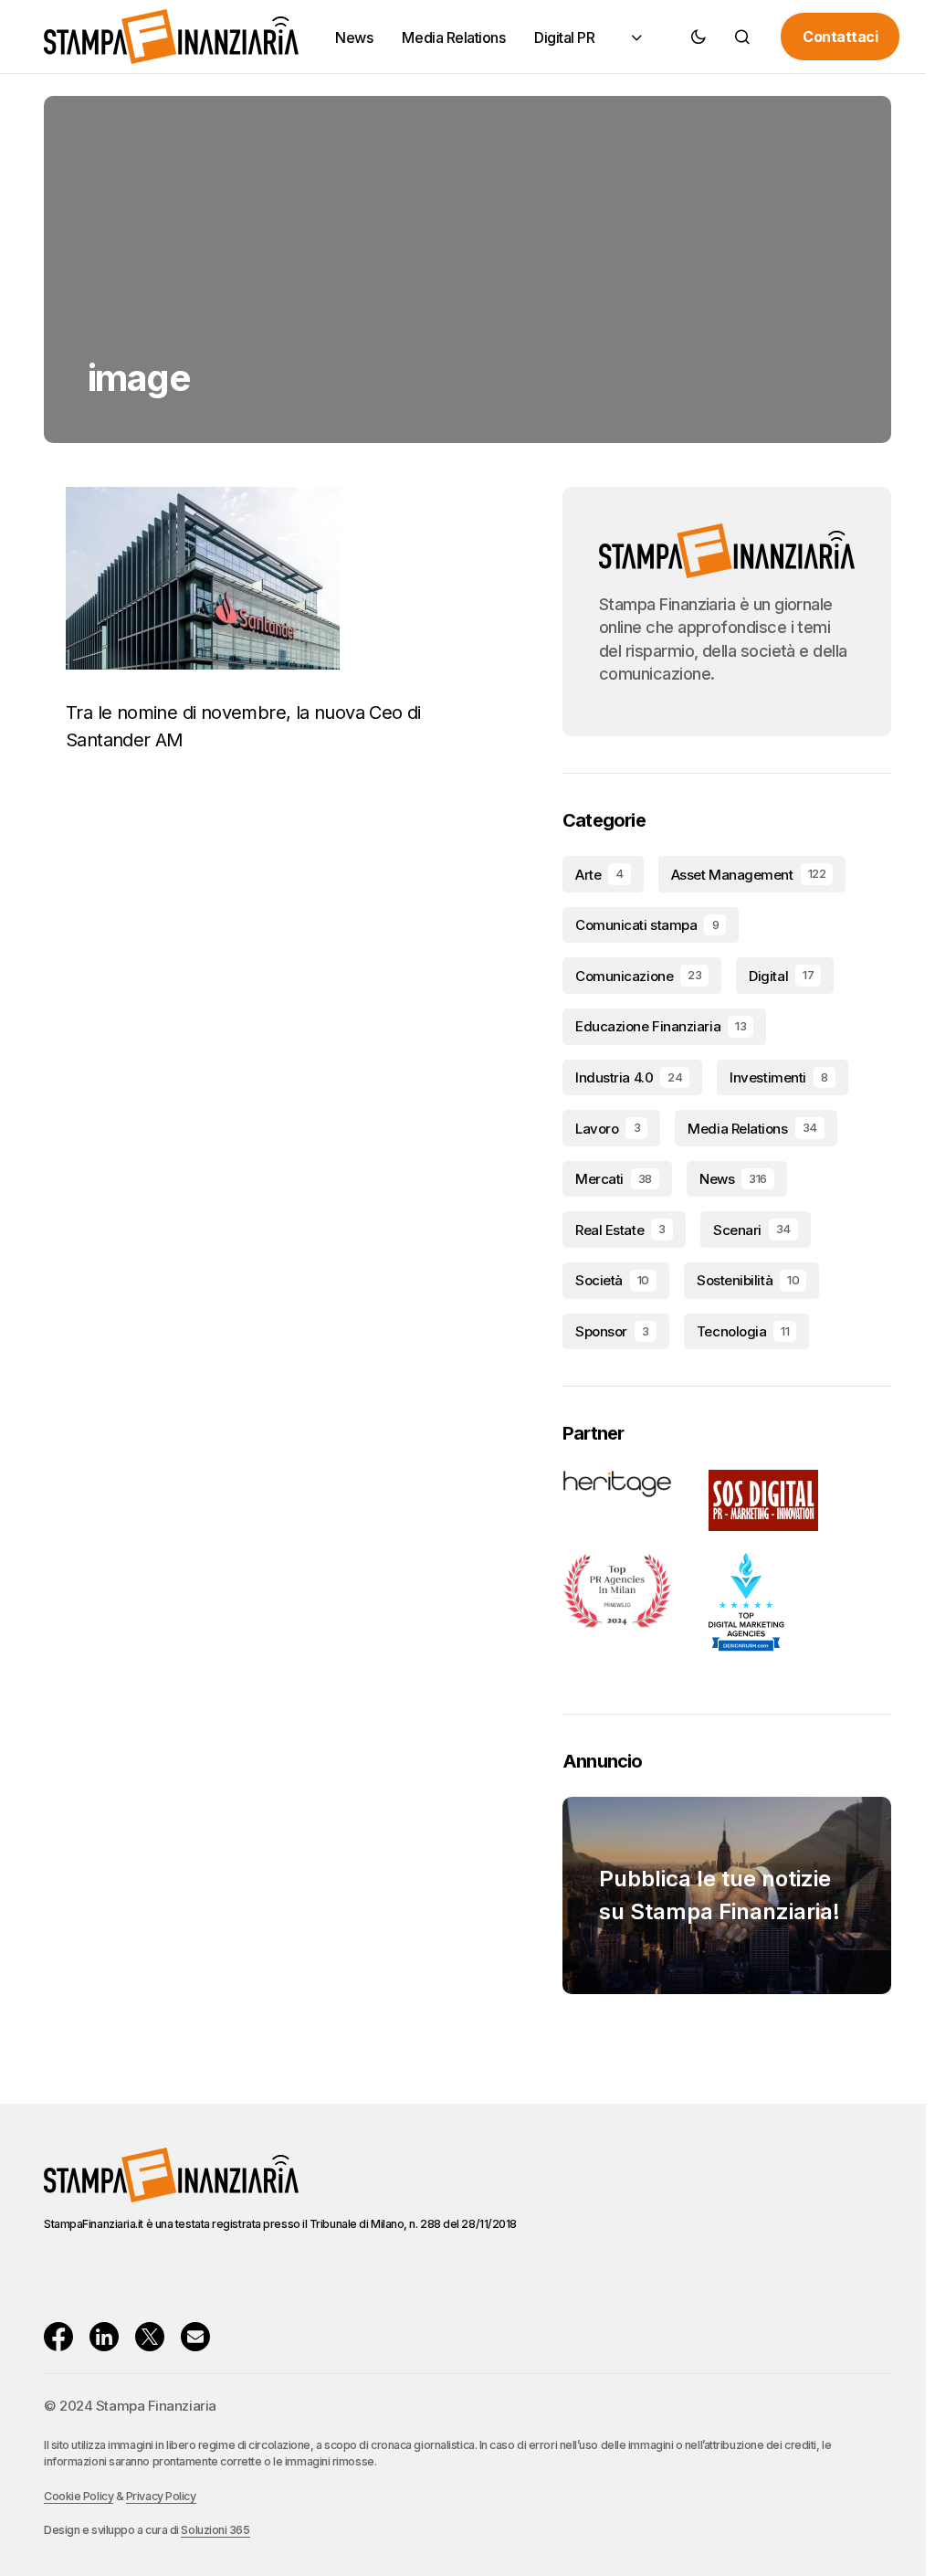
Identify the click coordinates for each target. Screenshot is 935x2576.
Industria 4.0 (629, 1077)
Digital (781, 976)
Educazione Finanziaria (661, 1026)
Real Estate (620, 1230)
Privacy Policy (161, 2496)
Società (612, 1280)
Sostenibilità (748, 1280)
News (733, 1179)
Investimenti (778, 1077)
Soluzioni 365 (215, 2530)
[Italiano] (635, 37)
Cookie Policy (79, 2496)
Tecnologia (743, 1331)
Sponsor (612, 1331)
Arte (599, 875)
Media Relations (752, 1129)
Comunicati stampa (647, 925)
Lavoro (608, 1129)
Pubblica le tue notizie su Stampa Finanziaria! (720, 1895)
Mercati (614, 1179)
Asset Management (748, 875)
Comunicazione (638, 976)
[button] (699, 37)
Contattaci (840, 37)
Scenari (752, 1230)
